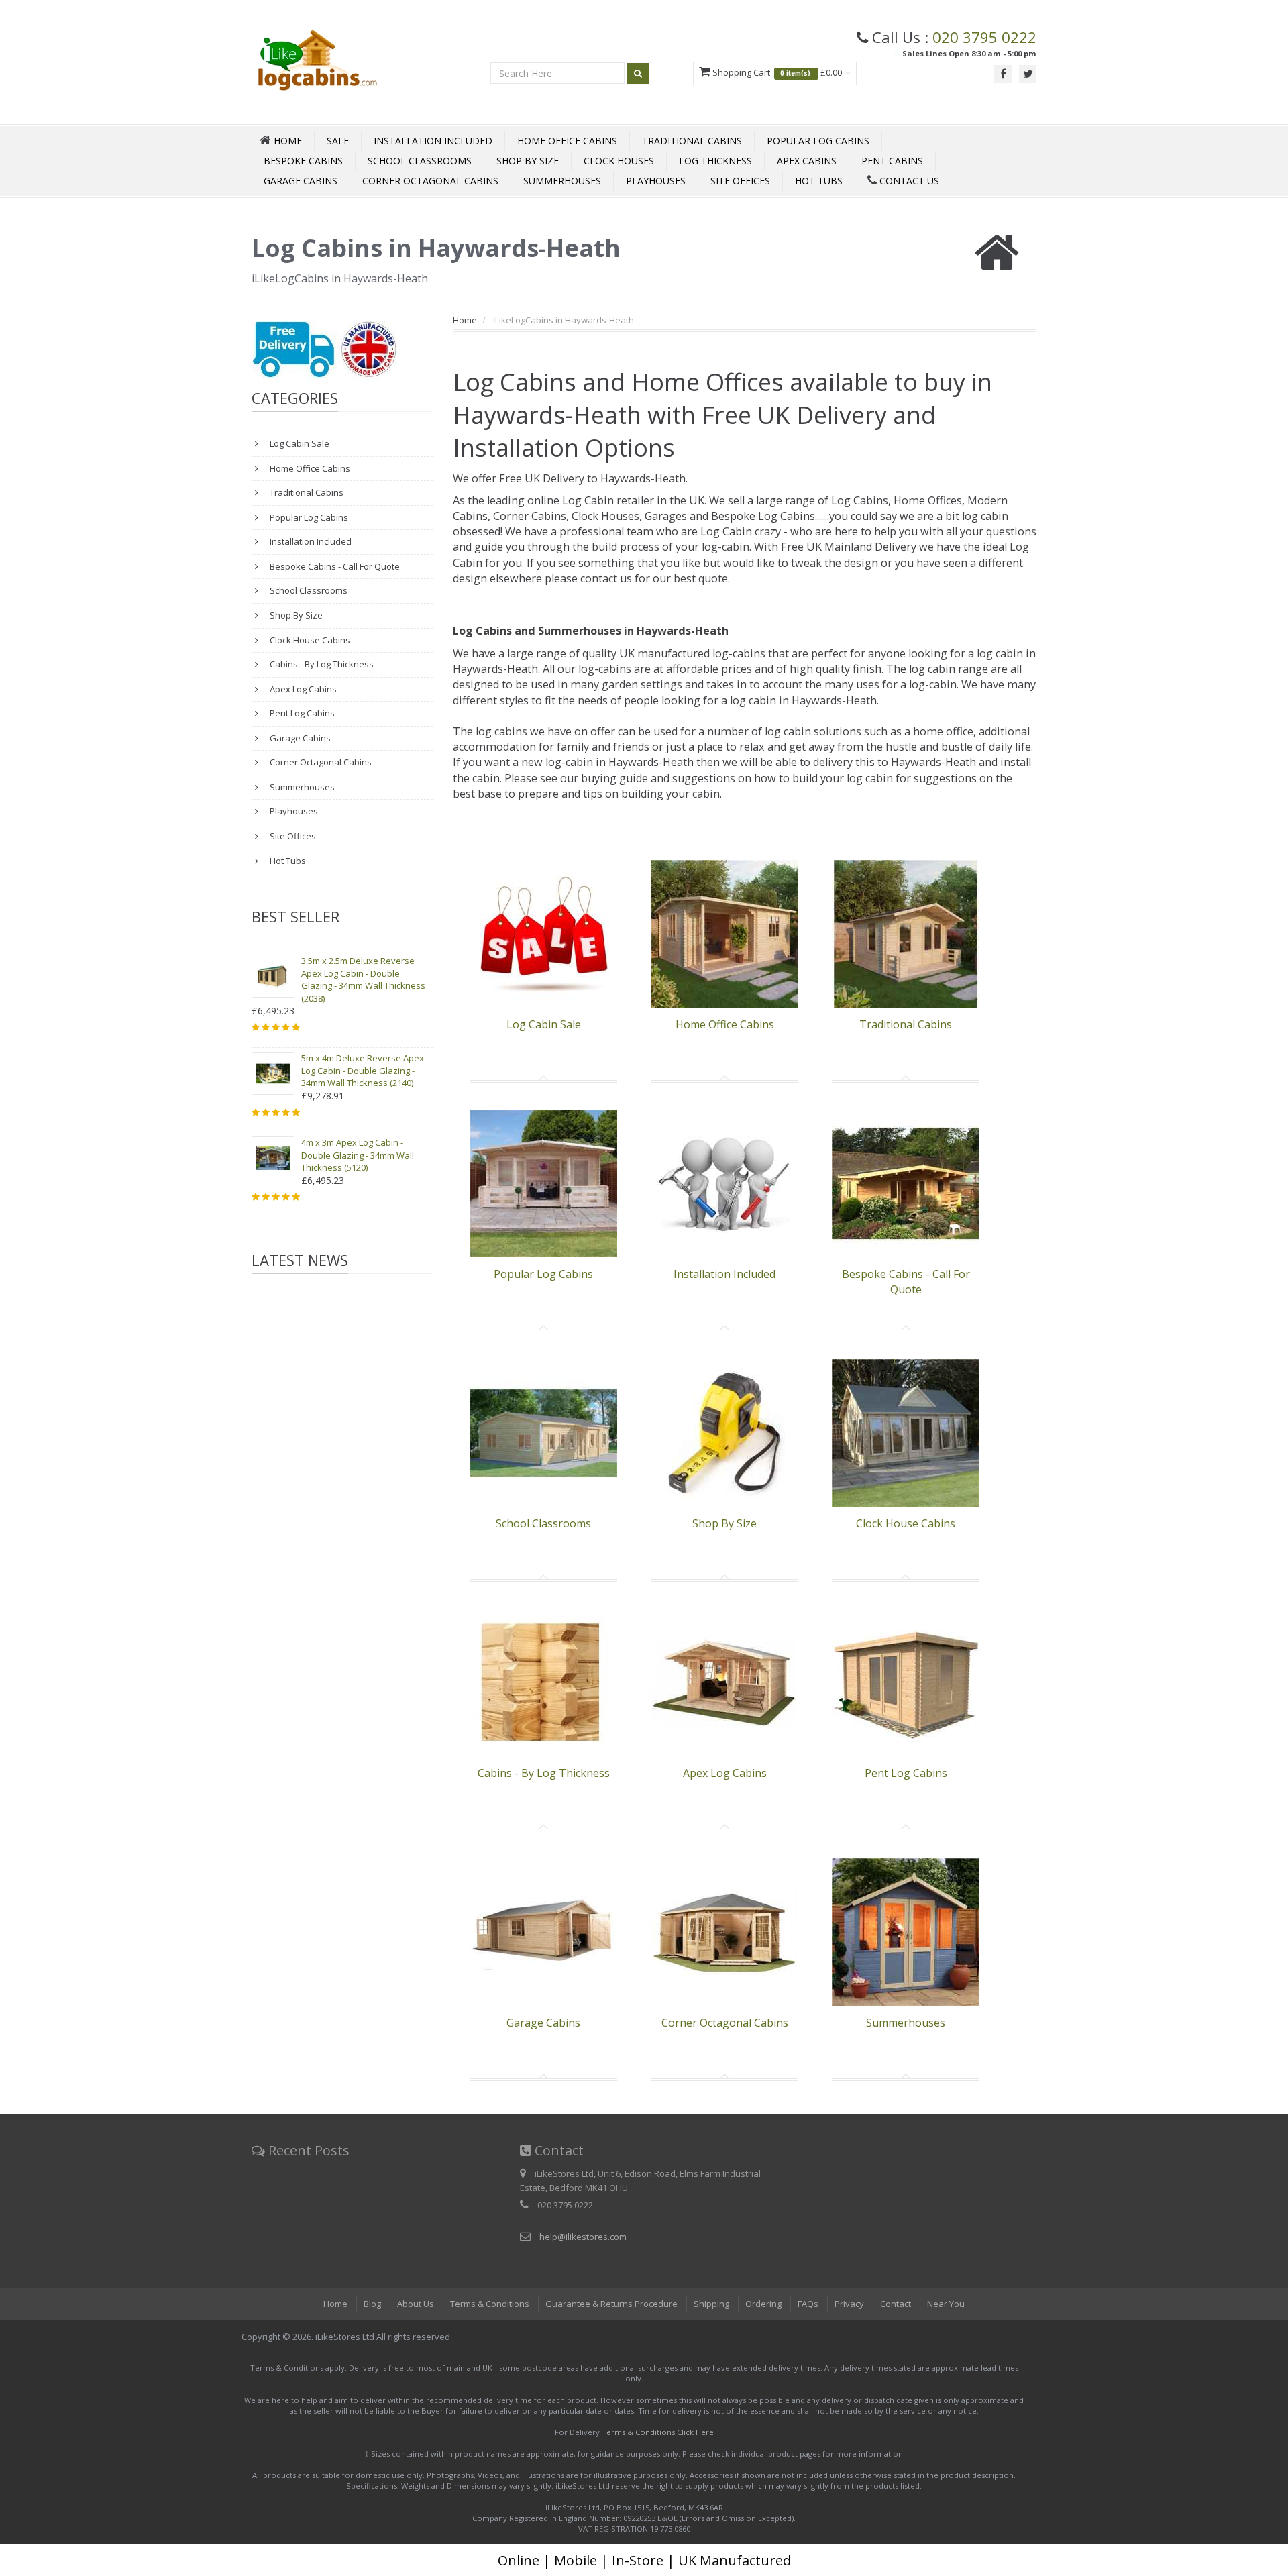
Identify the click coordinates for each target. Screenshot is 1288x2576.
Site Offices (740, 181)
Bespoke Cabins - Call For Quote (334, 566)
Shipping (711, 2304)
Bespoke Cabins (303, 161)
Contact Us (908, 181)
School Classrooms (420, 161)
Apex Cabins (807, 161)
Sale (338, 141)
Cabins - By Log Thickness (321, 664)
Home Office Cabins (567, 141)
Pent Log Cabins (301, 713)
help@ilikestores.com (583, 2237)
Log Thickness (715, 161)
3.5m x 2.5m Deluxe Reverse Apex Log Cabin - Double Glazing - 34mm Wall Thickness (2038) (363, 979)
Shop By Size (528, 161)
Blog (372, 2304)
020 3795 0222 (984, 37)
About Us (416, 2304)
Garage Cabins (301, 181)
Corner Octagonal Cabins (430, 181)
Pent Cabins (892, 161)
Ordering (763, 2304)
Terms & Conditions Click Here (658, 2432)
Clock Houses (619, 161)
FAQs (808, 2304)
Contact (896, 2304)
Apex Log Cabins (302, 689)
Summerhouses (562, 181)
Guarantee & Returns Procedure (611, 2304)
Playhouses (656, 181)
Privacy (849, 2304)
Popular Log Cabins (818, 141)
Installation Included (433, 141)
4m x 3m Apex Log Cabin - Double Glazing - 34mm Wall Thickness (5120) (358, 1155)
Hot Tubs (819, 181)
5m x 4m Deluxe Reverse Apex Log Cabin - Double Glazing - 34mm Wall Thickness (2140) (363, 1070)
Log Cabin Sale (299, 443)
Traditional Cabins (692, 141)
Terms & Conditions (490, 2304)
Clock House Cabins (309, 640)
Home (465, 320)
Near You (946, 2304)
